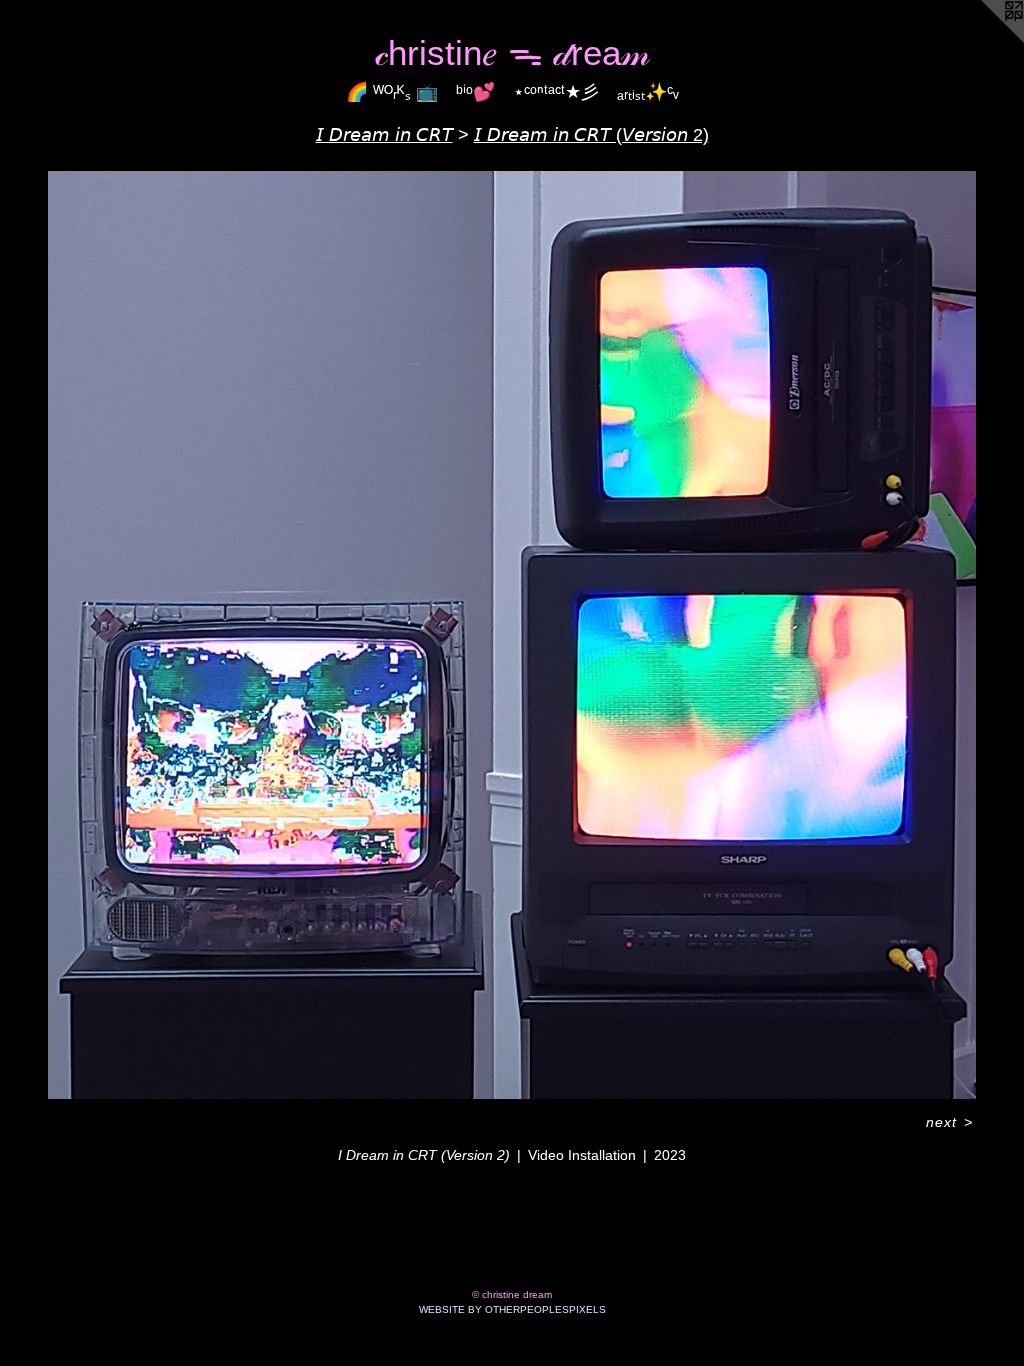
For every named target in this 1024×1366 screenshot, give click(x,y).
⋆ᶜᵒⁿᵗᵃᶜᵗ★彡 (556, 92)
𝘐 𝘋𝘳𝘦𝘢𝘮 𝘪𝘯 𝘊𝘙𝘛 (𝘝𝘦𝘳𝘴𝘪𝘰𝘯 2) (591, 135)
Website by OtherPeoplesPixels (512, 1309)
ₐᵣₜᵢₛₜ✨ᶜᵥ (648, 92)
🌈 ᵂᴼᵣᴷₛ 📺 (392, 92)
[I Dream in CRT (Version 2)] (512, 635)
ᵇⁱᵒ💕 (475, 92)
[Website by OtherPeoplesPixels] (984, 40)
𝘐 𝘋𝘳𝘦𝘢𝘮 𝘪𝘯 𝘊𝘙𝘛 (384, 135)
